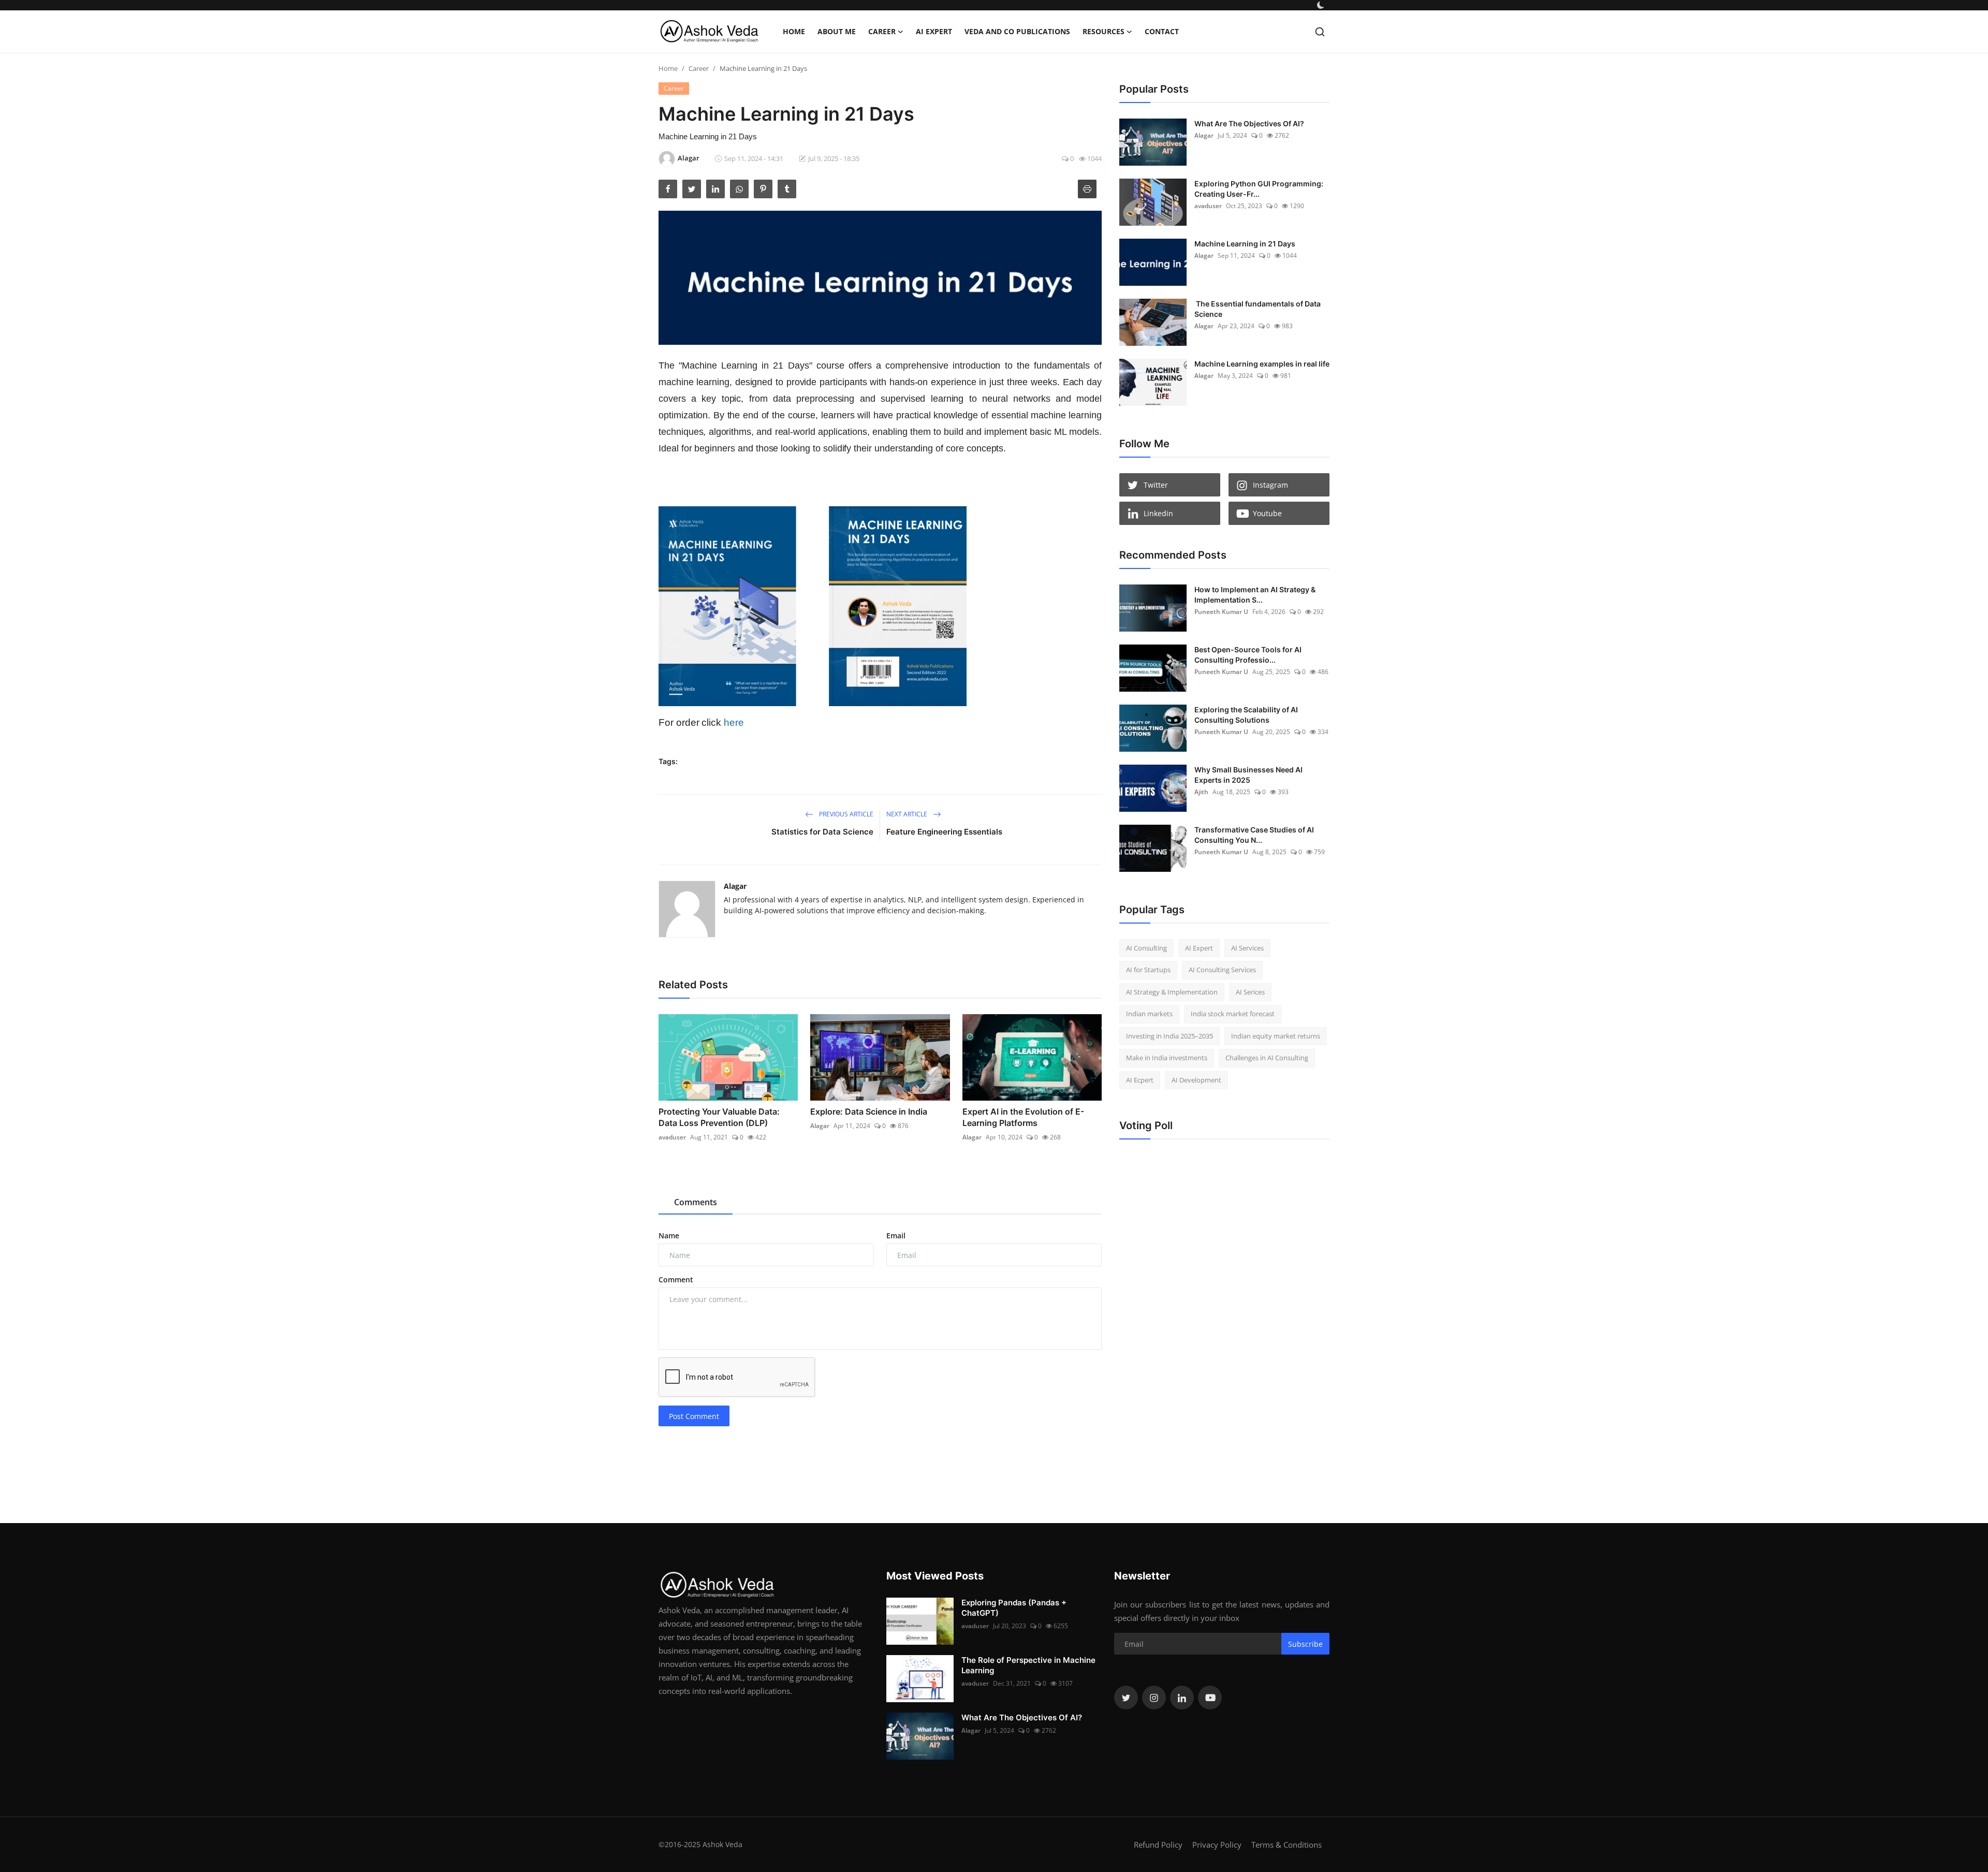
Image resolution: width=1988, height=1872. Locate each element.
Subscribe (1305, 1644)
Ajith (1201, 792)
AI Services (1247, 948)
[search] (1320, 32)
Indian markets (1149, 1014)
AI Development (1196, 1080)
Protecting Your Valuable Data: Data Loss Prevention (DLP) (719, 1117)
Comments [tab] (696, 1202)
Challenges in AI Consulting (1267, 1058)
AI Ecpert (1140, 1080)
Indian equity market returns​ (1276, 1036)
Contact (1162, 31)
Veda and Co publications (1017, 31)
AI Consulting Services (1222, 970)
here (734, 722)
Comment (676, 1279)
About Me (837, 31)
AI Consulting (1146, 948)
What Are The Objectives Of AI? (1249, 123)
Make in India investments (1167, 1058)
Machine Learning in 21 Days (1245, 244)
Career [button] (882, 31)
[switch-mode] (1321, 5)
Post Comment (694, 1416)
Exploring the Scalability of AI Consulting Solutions (1246, 715)
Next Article (908, 814)
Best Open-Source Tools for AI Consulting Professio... (1248, 655)
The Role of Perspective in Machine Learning (1028, 1665)
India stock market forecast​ (1233, 1014)
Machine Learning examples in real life (1262, 364)
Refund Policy (1158, 1845)
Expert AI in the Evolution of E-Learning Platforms (1023, 1117)
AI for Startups (1148, 970)
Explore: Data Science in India (869, 1111)
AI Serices (1250, 992)
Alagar (735, 886)
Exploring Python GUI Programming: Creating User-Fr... (1259, 189)
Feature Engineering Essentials (944, 832)
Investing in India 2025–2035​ (1170, 1036)
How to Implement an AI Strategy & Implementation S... (1255, 595)
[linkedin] (1182, 1698)
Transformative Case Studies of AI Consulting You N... (1254, 835)
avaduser (672, 1137)
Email (896, 1235)
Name (669, 1235)
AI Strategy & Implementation (1172, 992)
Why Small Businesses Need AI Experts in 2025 (1248, 775)
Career (699, 68)
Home (794, 31)
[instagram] (1154, 1698)
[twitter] (1126, 1698)
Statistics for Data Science (822, 832)
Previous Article (845, 814)
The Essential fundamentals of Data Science (1258, 309)
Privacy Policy (1217, 1845)
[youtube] (1210, 1698)
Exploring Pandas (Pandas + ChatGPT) (1014, 1608)
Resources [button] (1103, 31)
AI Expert (934, 31)
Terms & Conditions (1287, 1845)
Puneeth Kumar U (1221, 612)
